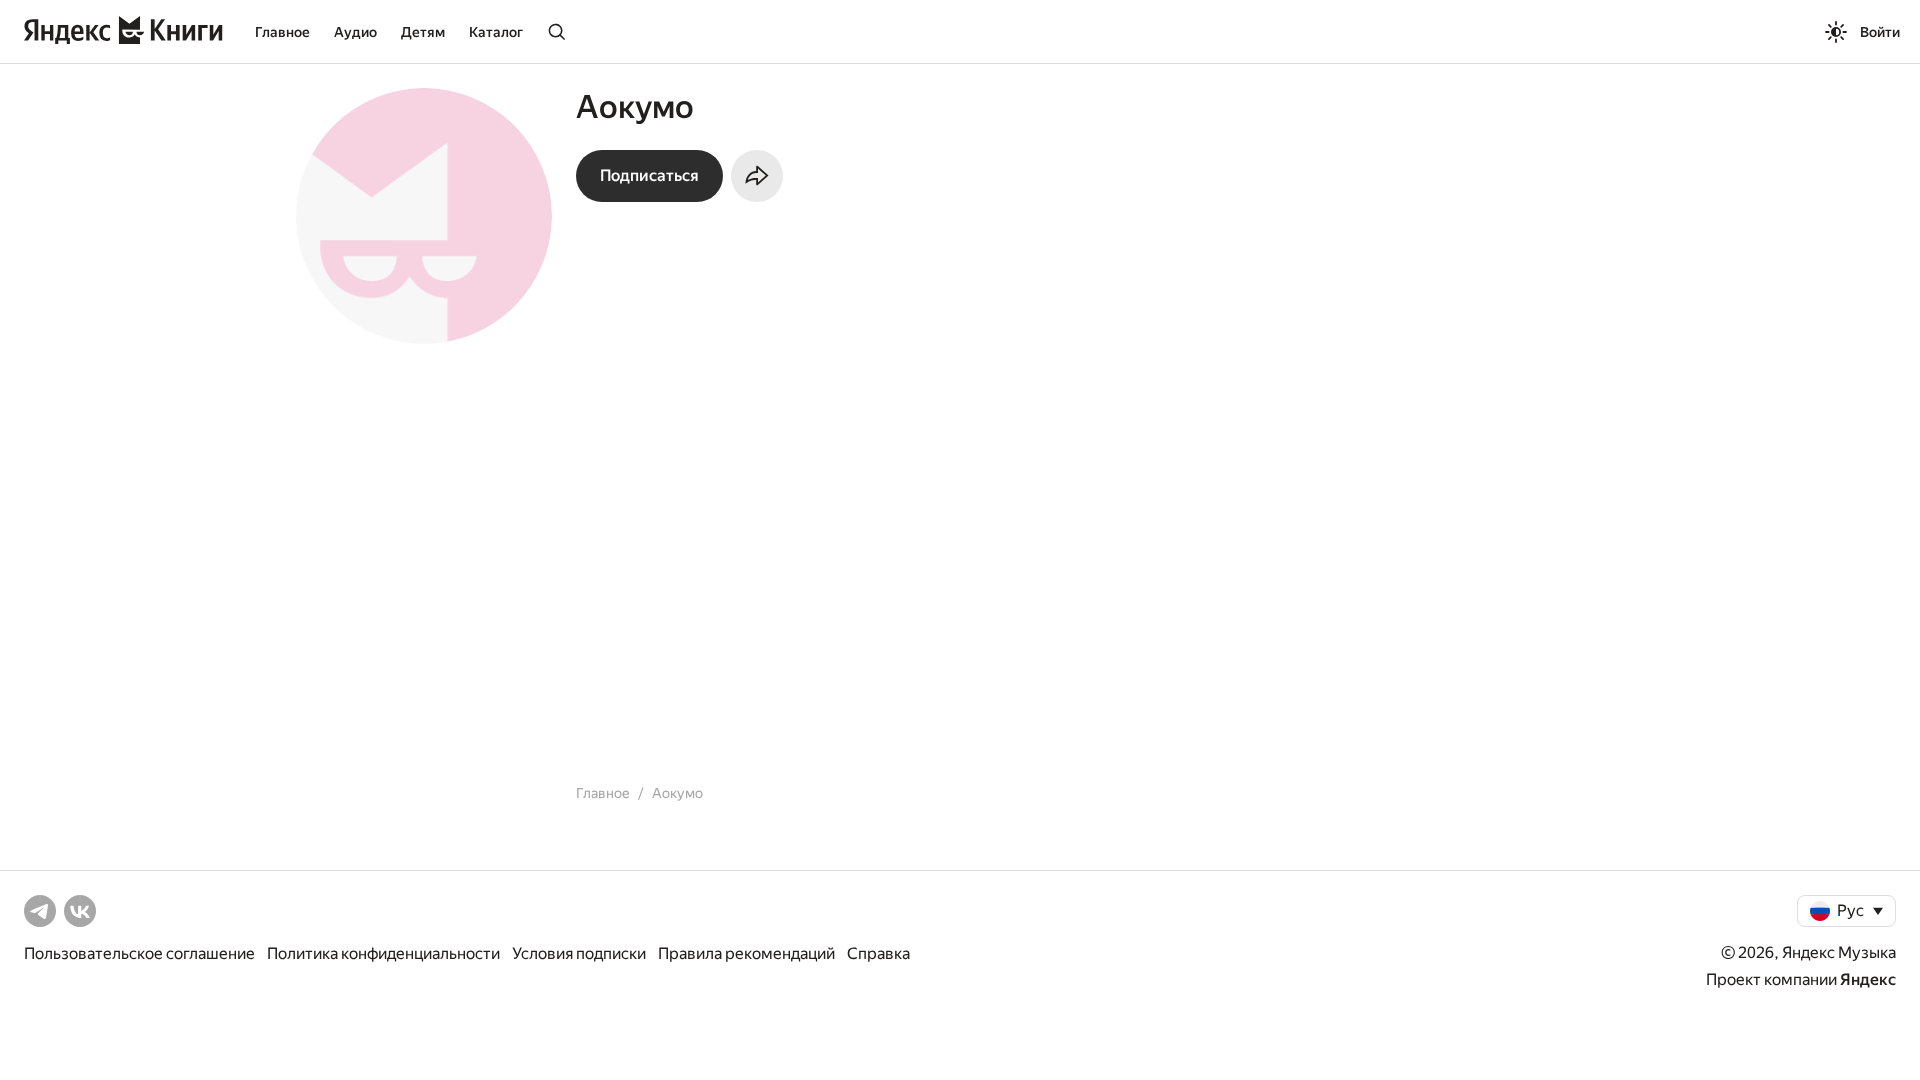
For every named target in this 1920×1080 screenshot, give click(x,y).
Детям (423, 32)
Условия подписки (579, 953)
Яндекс (1868, 979)
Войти (1880, 32)
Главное (282, 32)
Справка (878, 953)
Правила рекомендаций (746, 953)
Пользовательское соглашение (139, 953)
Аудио (355, 32)
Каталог (496, 32)
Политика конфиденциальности (383, 953)
